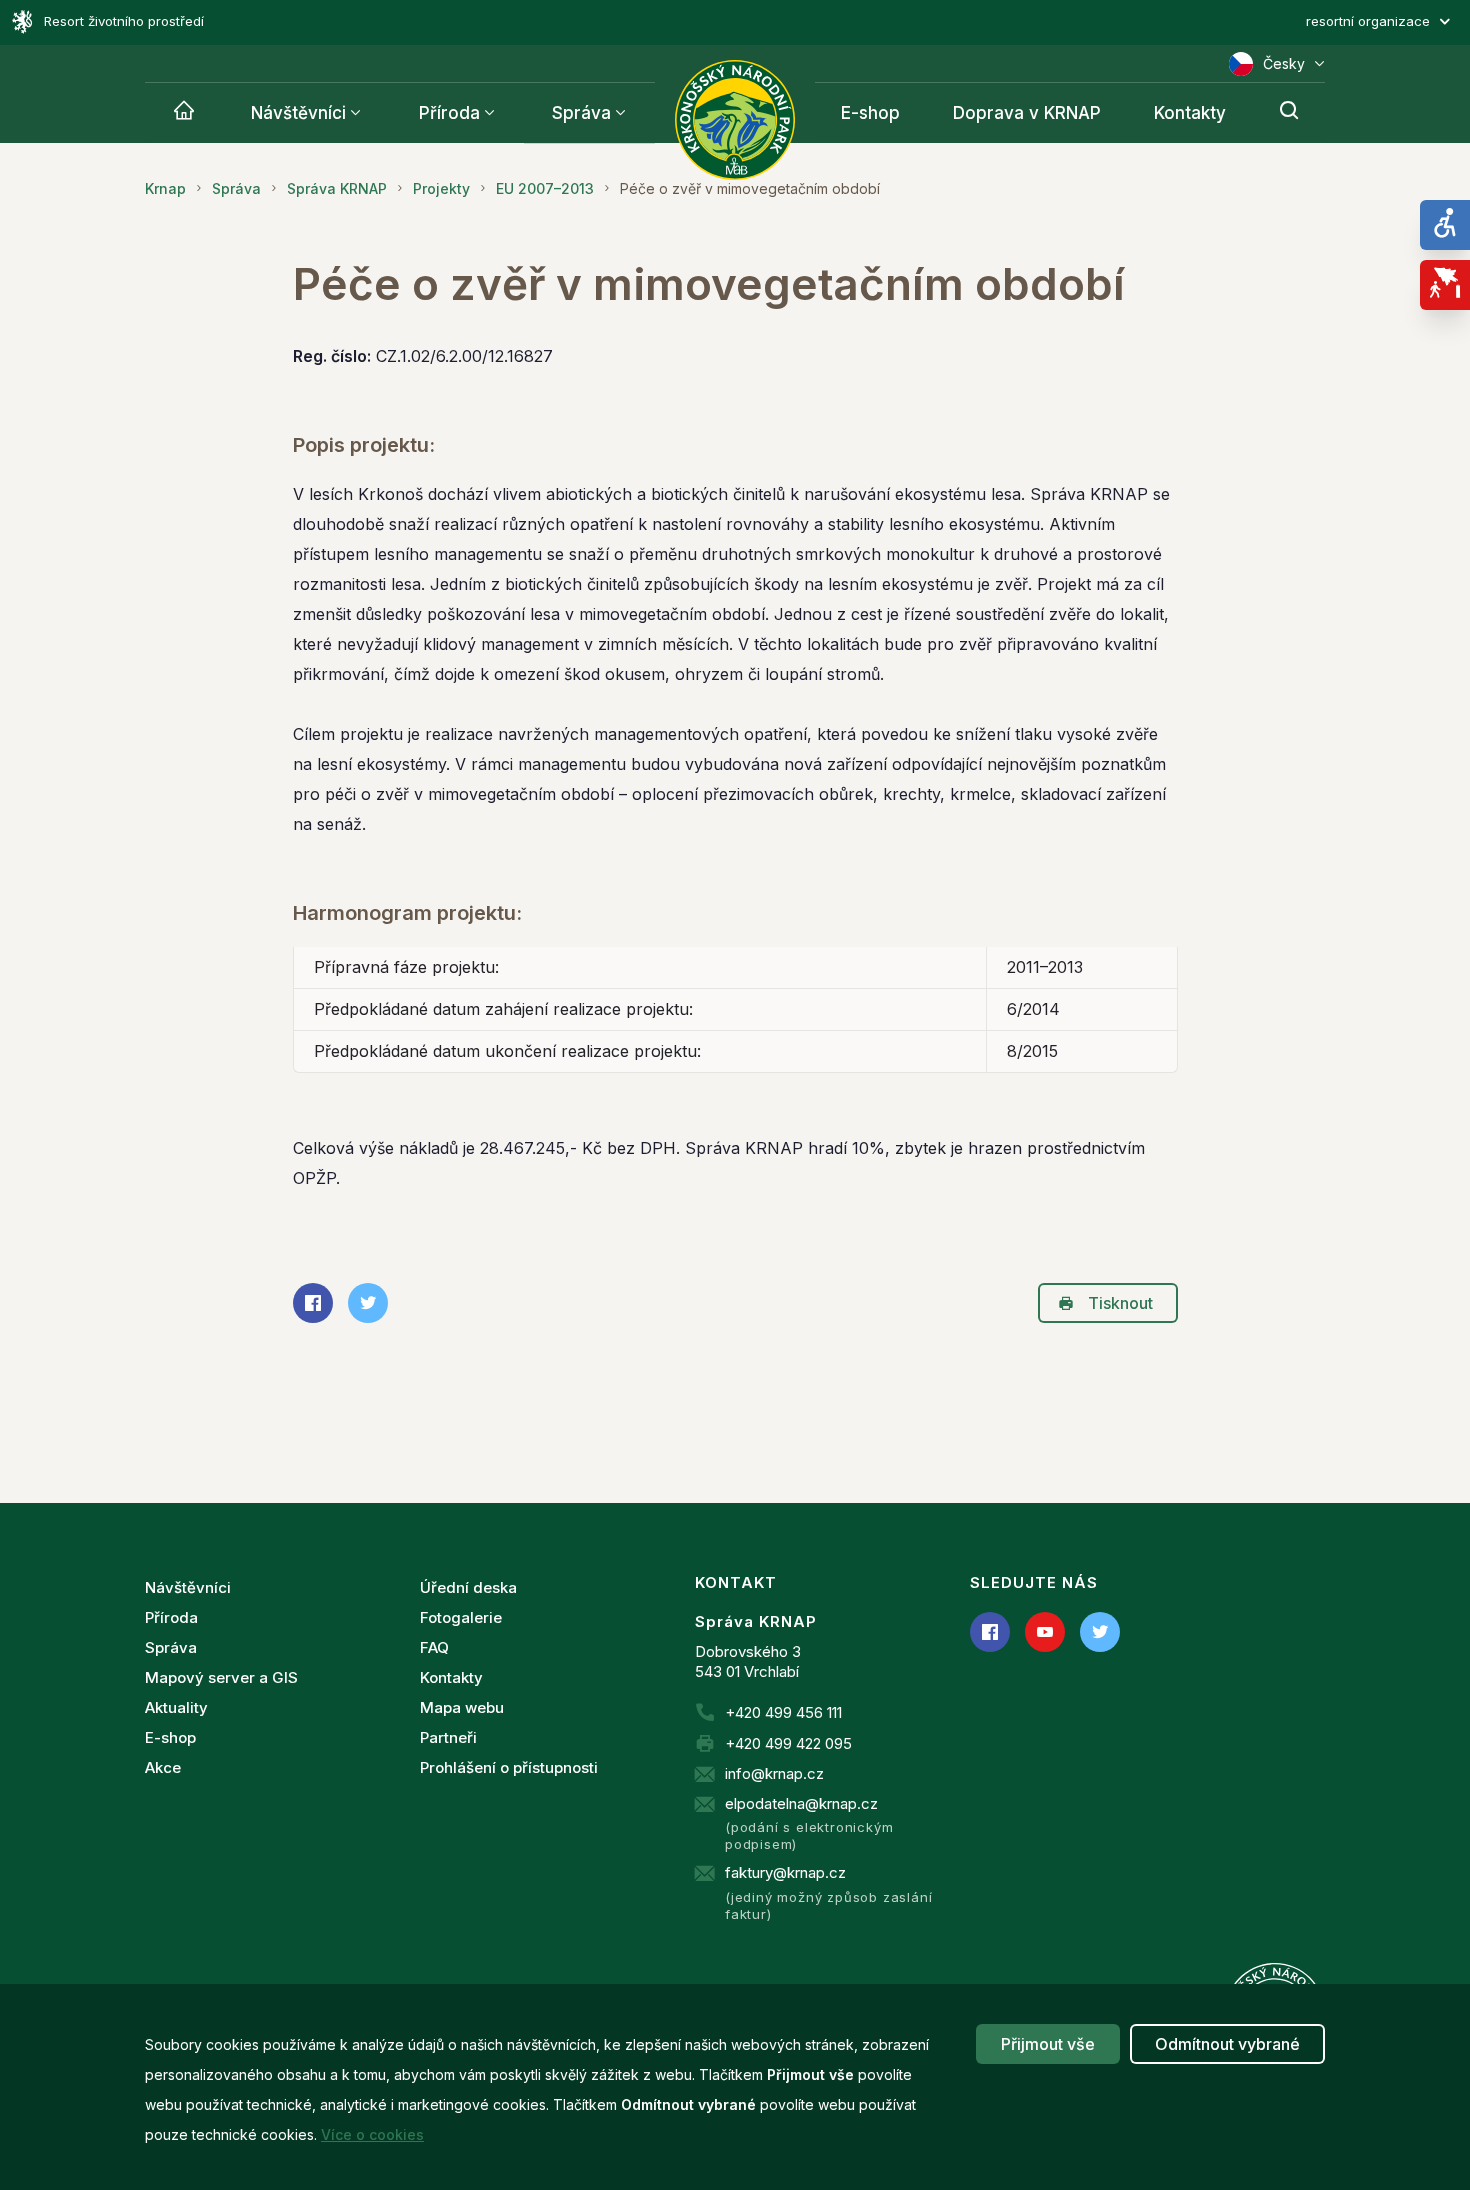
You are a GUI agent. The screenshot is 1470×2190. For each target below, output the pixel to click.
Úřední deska (468, 1587)
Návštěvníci (298, 113)
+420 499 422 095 (788, 1743)
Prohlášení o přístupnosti (509, 1767)
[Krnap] (184, 113)
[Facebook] (990, 1632)
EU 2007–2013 (545, 188)
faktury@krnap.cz (785, 1872)
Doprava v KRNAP (1027, 113)
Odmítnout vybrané (1227, 2044)
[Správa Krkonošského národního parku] (735, 120)
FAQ (434, 1647)
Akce (163, 1767)
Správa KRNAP (337, 188)
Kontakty (1190, 113)
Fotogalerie (461, 1617)
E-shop (870, 113)
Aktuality (176, 1707)
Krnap (165, 188)
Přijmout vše (1048, 2044)
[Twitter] (1100, 1632)
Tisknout (1120, 1303)
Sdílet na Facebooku (313, 1303)
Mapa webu (462, 1707)
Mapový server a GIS (221, 1677)
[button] (1102, 22)
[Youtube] (1045, 1632)
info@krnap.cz (774, 1773)
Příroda (449, 113)
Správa (581, 113)
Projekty (441, 188)
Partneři (448, 1737)
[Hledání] (1289, 113)
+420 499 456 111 (783, 1712)
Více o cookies (372, 2134)
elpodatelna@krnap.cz (801, 1803)
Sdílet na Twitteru (368, 1303)
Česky (1284, 63)
